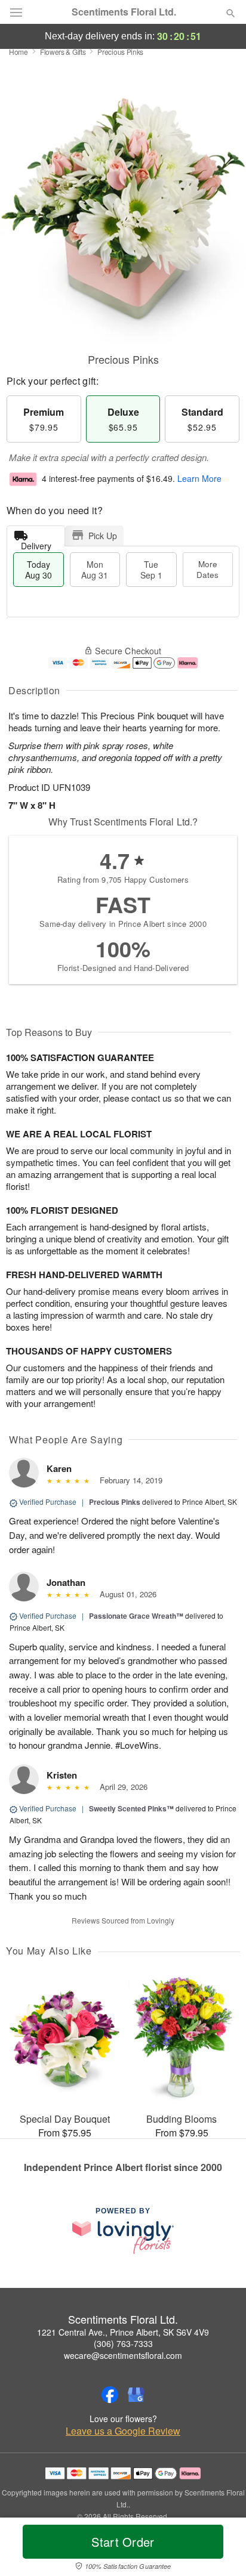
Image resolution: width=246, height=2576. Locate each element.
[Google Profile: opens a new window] (136, 2395)
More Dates (207, 569)
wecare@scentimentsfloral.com (123, 2355)
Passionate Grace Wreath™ (136, 1616)
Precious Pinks (115, 1502)
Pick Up (103, 536)
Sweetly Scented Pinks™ (131, 1808)
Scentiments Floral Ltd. (124, 12)
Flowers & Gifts (63, 52)
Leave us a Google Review (123, 2431)
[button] (221, 2549)
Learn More (199, 478)
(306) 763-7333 (123, 2343)
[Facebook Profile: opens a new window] (110, 2395)
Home (19, 52)
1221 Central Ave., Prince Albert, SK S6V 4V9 (123, 2332)
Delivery (36, 543)
